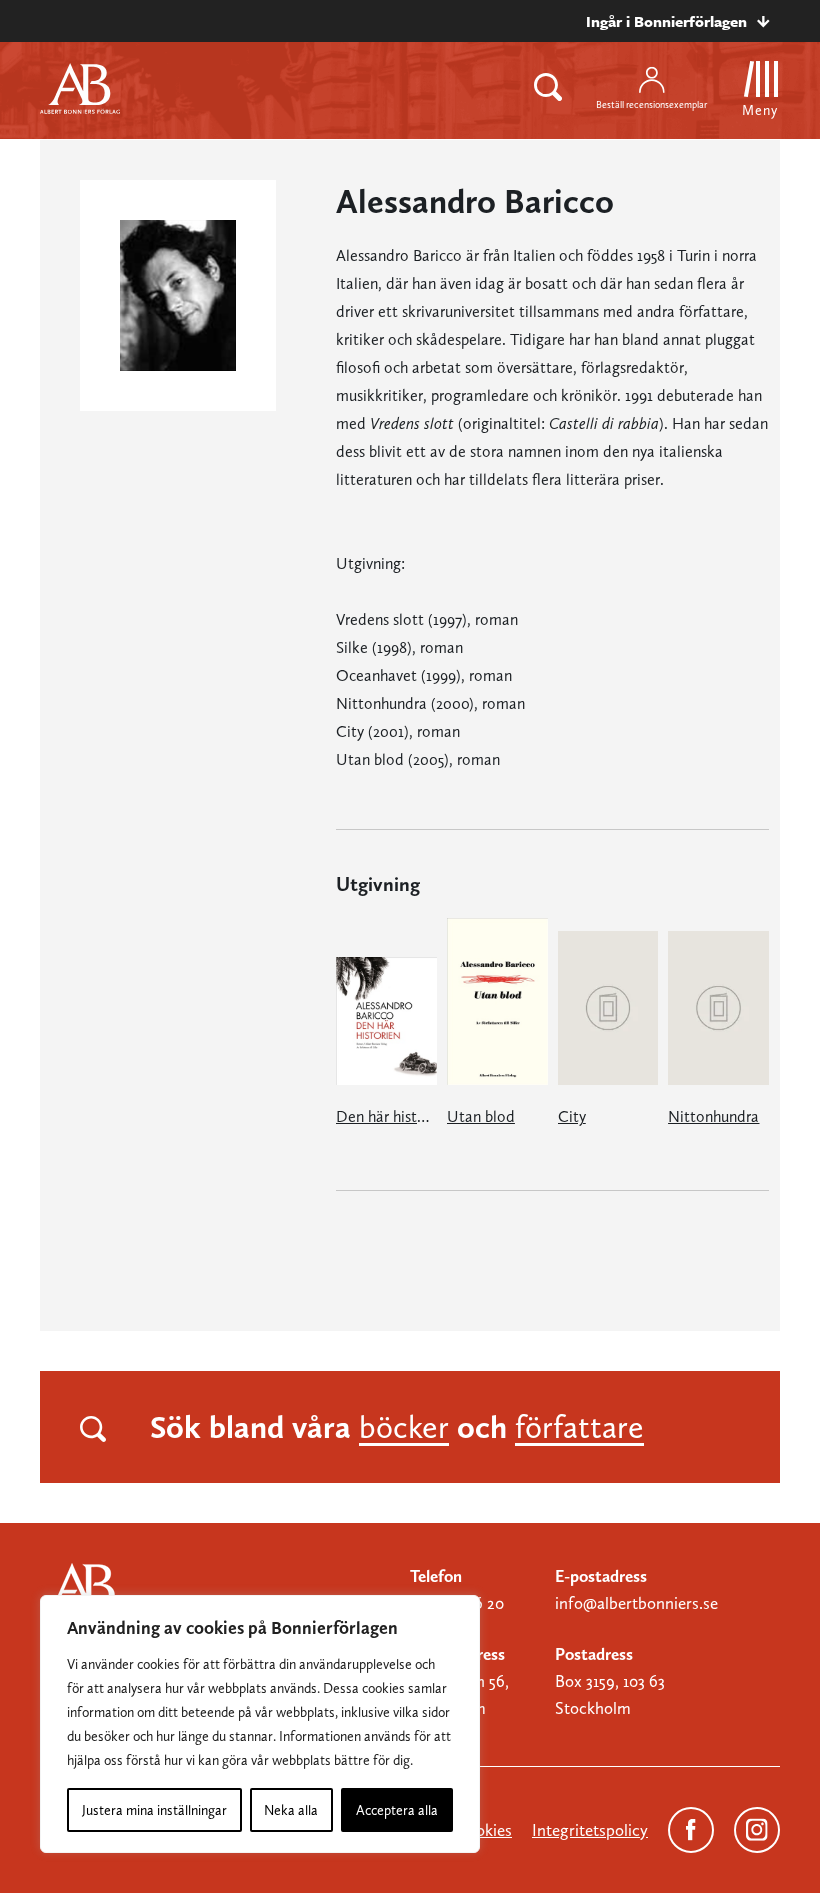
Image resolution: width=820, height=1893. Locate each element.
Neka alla (291, 1810)
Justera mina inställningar (154, 1810)
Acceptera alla (397, 1810)
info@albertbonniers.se (636, 1603)
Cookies (484, 1830)
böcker (404, 1427)
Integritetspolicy (590, 1830)
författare (579, 1427)
